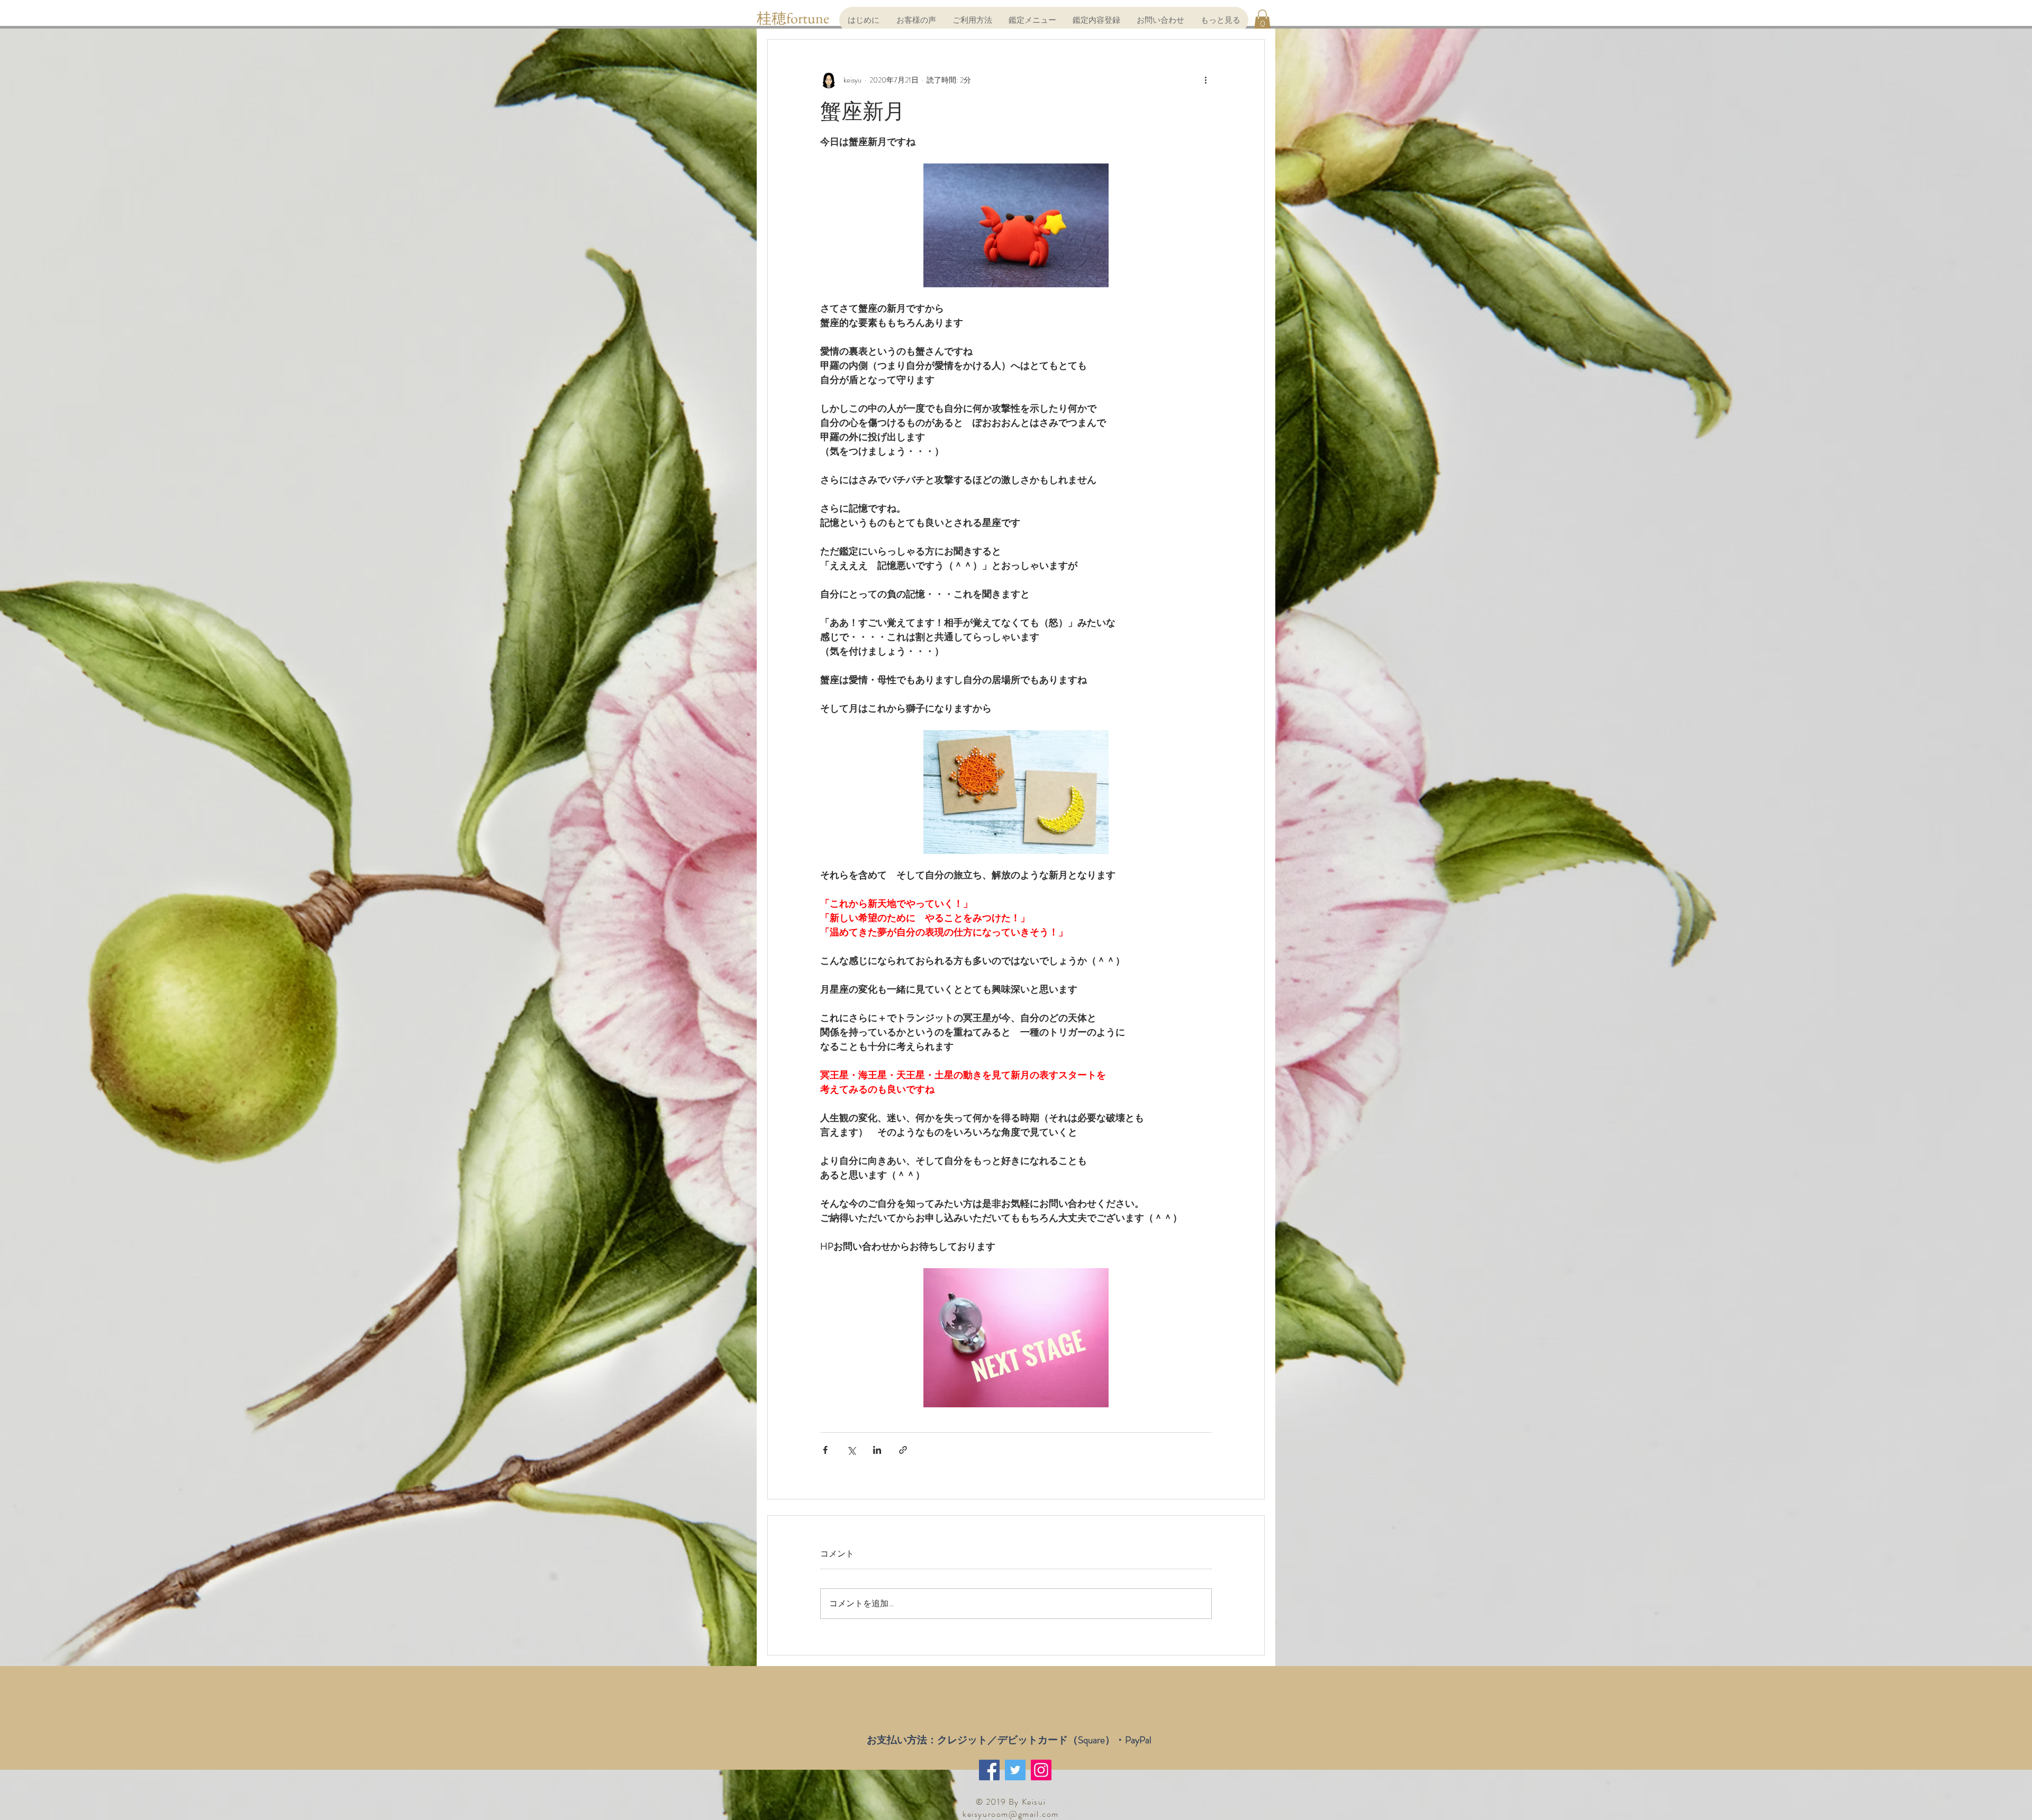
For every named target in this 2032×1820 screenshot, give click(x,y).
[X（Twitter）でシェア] (851, 1450)
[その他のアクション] (1205, 80)
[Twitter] (1015, 1770)
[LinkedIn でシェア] (877, 1450)
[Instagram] (1041, 1770)
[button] (1262, 20)
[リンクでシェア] (903, 1450)
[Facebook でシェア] (825, 1450)
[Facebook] (989, 1770)
